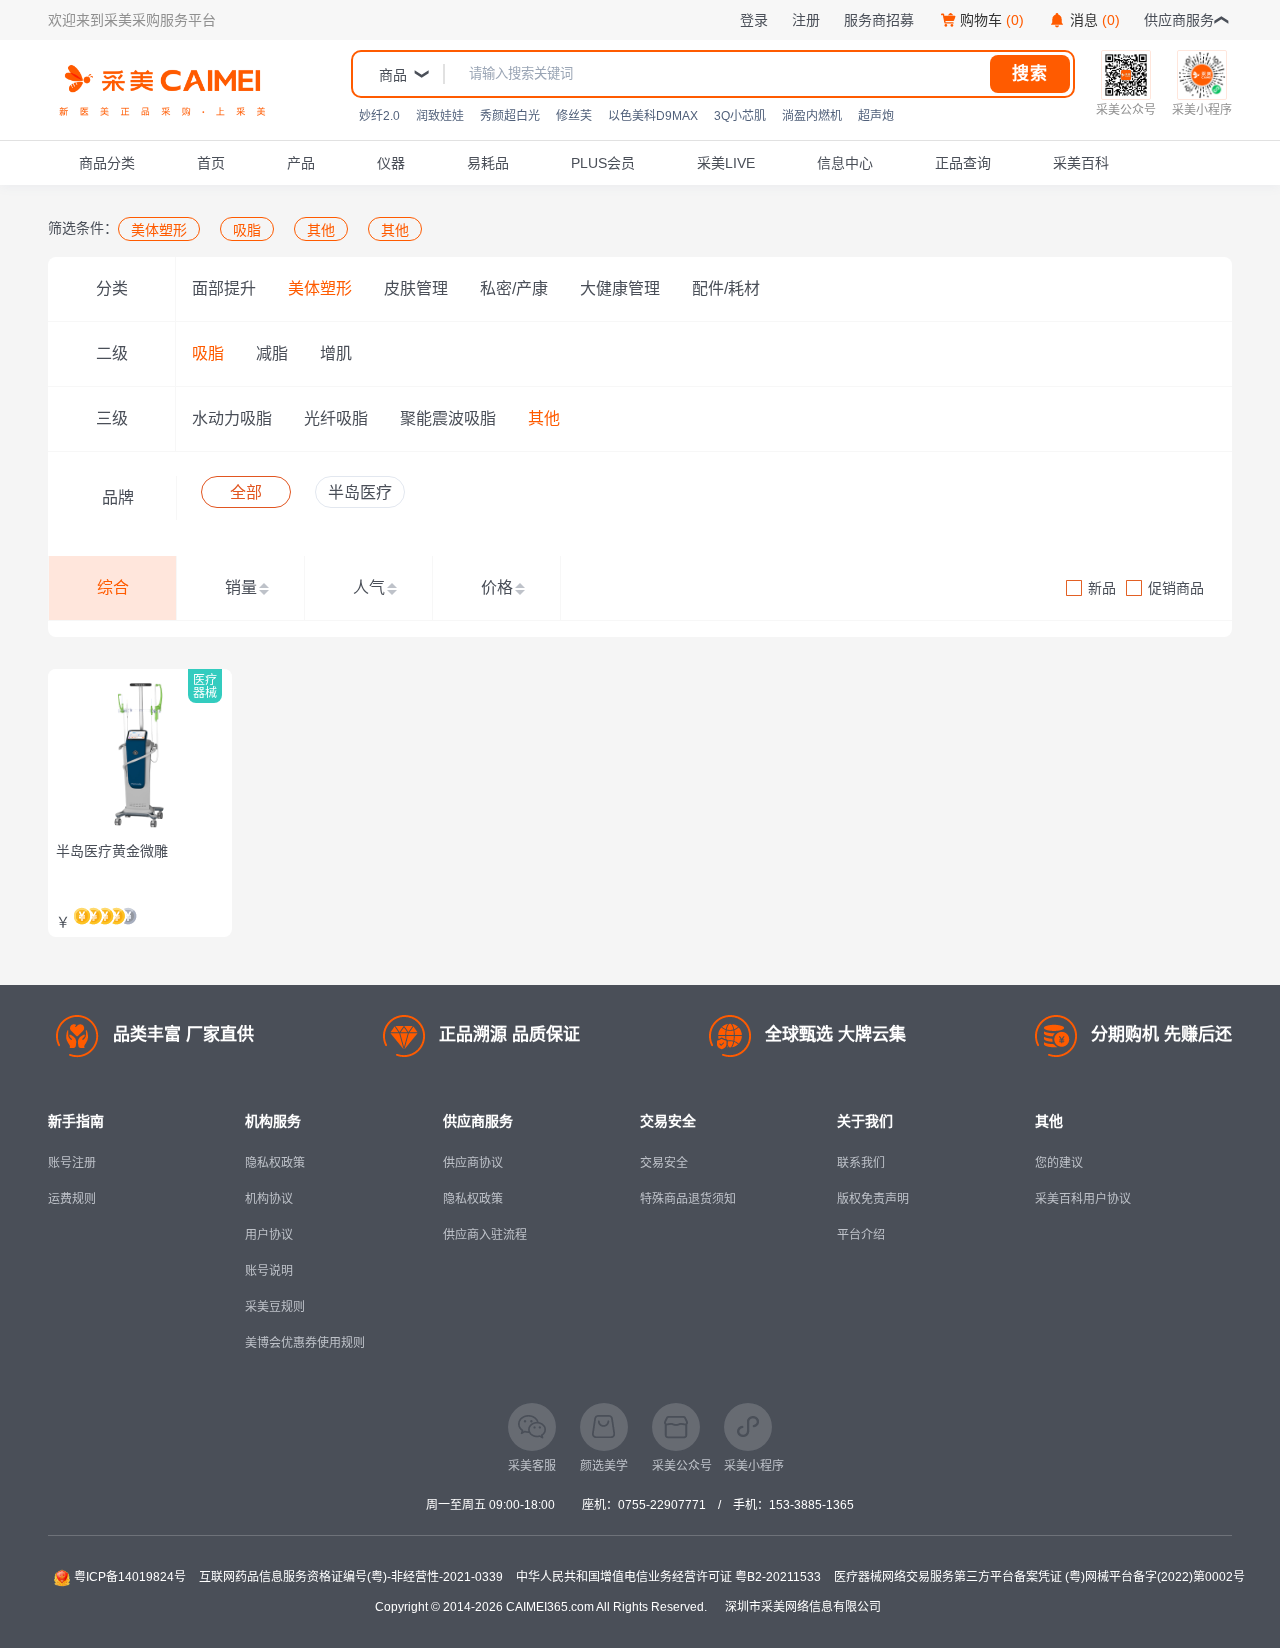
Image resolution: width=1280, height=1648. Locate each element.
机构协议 (269, 1199)
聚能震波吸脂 (448, 418)
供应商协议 (473, 1163)
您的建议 (1059, 1163)
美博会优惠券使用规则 (305, 1343)
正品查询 (963, 163)
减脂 (272, 353)
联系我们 (861, 1163)
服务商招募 (879, 20)
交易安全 (664, 1163)
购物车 (992, 20)
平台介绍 (861, 1235)
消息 (1095, 20)
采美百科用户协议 (1083, 1199)
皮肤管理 (416, 288)
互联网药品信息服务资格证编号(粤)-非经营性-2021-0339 (351, 1577)
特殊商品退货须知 (688, 1199)
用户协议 (269, 1235)
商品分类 (107, 163)
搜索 (1030, 73)
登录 (754, 20)
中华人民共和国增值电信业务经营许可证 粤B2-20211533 (668, 1577)
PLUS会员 (603, 163)
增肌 (336, 353)
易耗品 (488, 163)
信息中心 (845, 163)
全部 (246, 492)
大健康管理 (620, 288)
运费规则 (72, 1199)
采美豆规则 (275, 1307)
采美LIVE (726, 163)
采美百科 (1081, 163)
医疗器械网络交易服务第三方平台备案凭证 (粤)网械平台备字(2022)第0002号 (1039, 1577)
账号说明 (269, 1271)
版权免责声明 (873, 1199)
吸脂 (208, 353)
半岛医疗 (360, 492)
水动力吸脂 (232, 418)
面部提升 (224, 288)
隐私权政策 (275, 1163)
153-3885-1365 (811, 1505)
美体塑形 (320, 288)
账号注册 (72, 1163)
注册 (806, 20)
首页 (211, 163)
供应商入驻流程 (485, 1235)
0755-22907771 (662, 1505)
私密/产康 (514, 288)
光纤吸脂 (336, 418)
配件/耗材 (726, 288)
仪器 (391, 163)
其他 (544, 418)
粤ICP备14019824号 (130, 1577)
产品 (301, 163)
